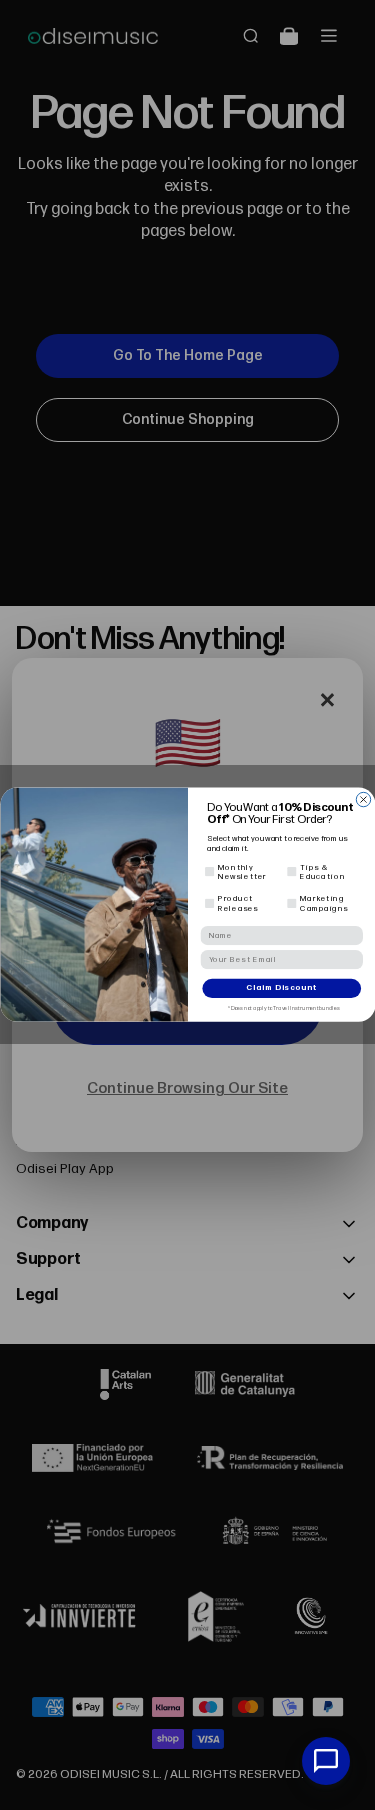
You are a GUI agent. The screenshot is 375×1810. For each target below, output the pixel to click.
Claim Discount (281, 988)
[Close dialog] (363, 800)
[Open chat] (326, 1761)
